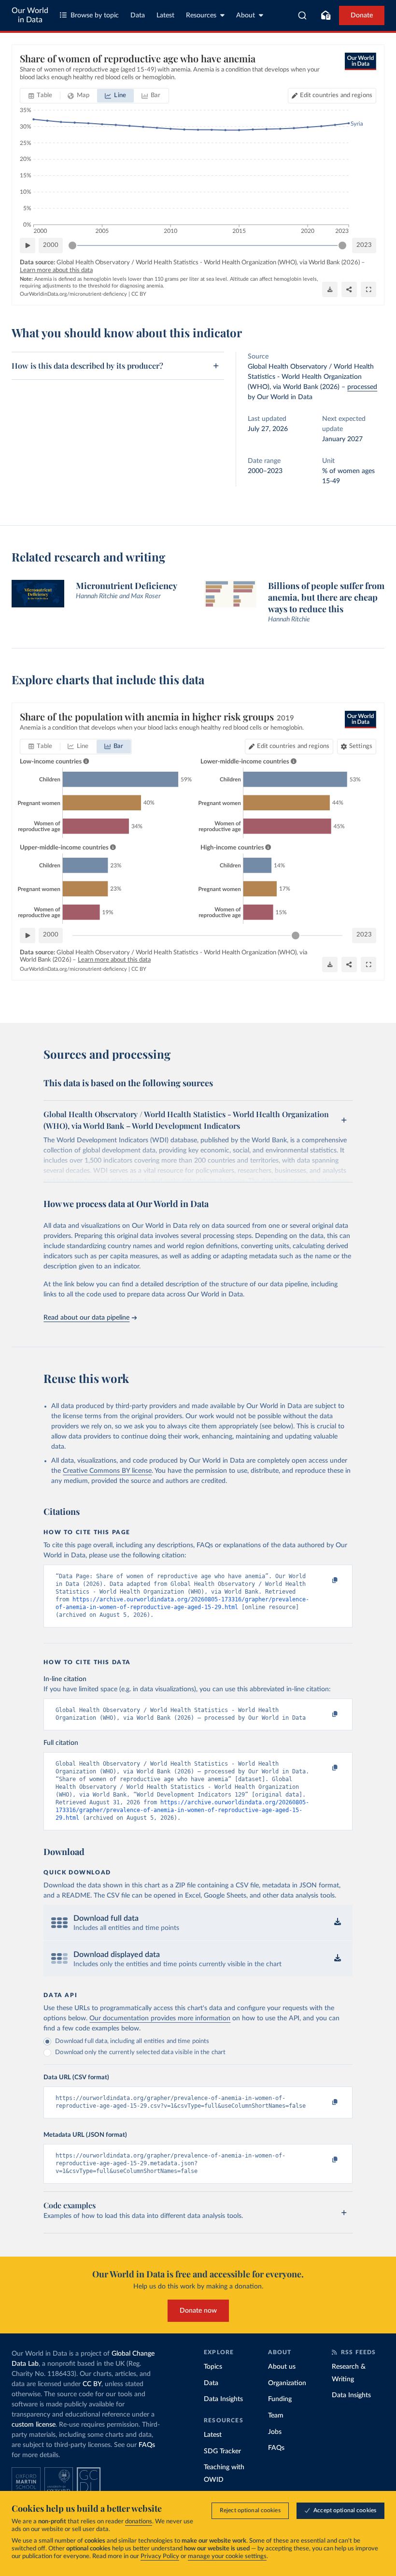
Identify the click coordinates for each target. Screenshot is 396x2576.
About (246, 15)
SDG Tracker (222, 2451)
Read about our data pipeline (86, 1318)
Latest (165, 15)
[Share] (349, 289)
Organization (287, 2383)
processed (362, 387)
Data (138, 15)
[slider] (72, 245)
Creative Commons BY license (107, 1471)
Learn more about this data (56, 270)
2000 (51, 245)
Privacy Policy (160, 2556)
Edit (336, 95)
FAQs (147, 2445)
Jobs (275, 2432)
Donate (362, 15)
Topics (213, 2367)
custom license (34, 2425)
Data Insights (223, 2399)
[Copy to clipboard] (325, 1581)
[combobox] (303, 15)
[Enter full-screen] (368, 289)
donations (139, 2522)
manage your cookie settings (227, 2556)
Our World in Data (30, 15)
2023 (364, 245)
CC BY (139, 294)
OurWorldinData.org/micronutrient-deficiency (73, 294)
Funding (280, 2399)
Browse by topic (95, 15)
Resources (201, 15)
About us (282, 2367)
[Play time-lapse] (28, 245)
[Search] (303, 15)
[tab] (40, 96)
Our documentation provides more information (160, 2018)
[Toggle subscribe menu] (325, 15)
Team (276, 2416)
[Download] (330, 289)
